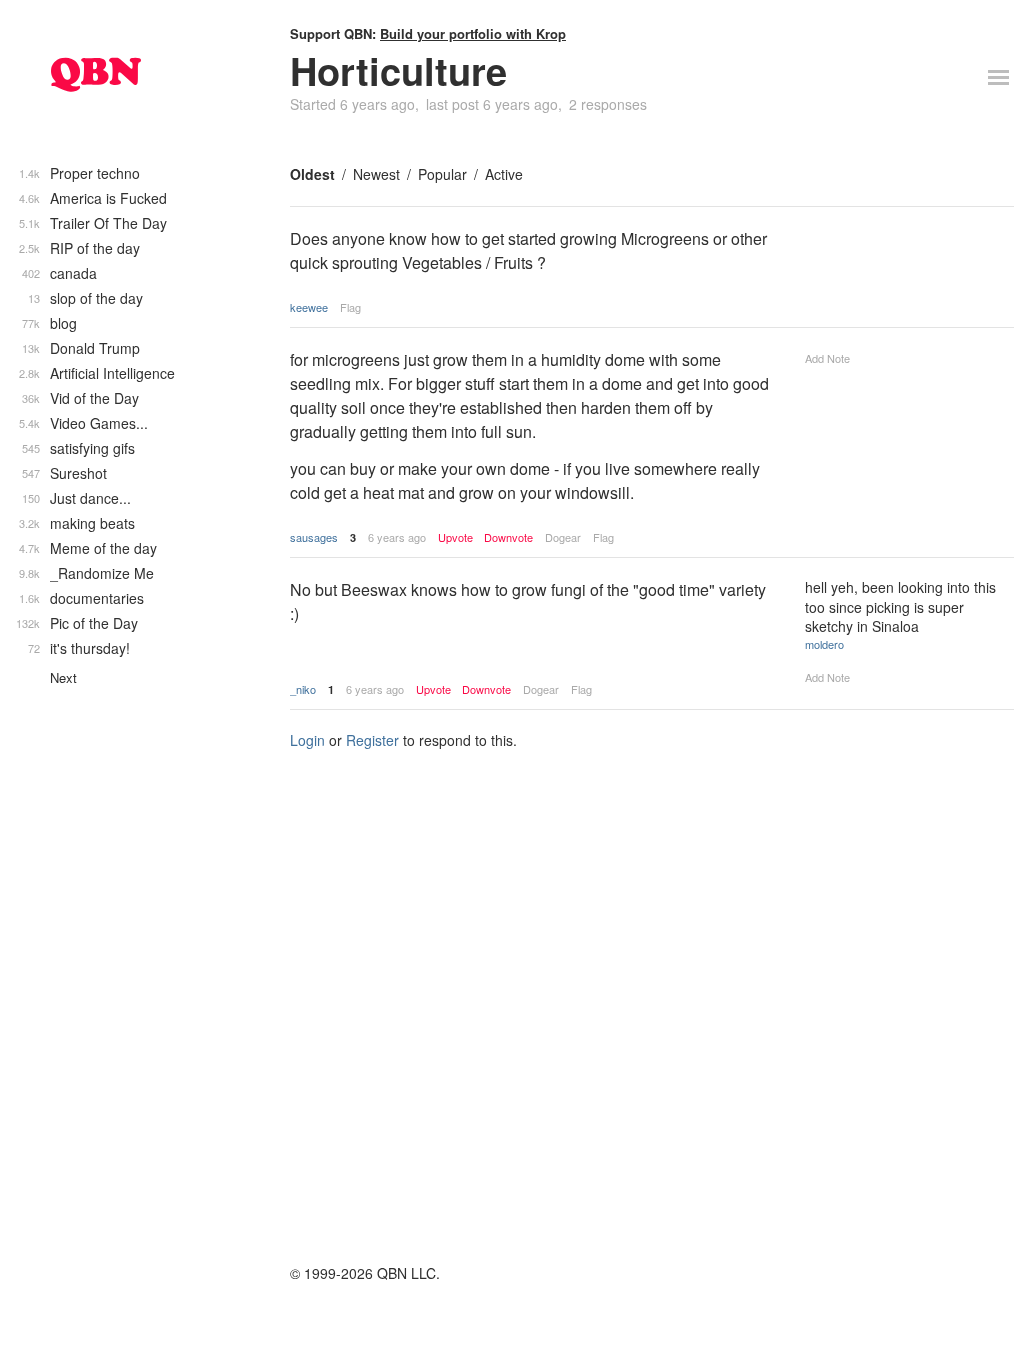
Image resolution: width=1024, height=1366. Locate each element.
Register (372, 740)
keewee (309, 307)
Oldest (312, 174)
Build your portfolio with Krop (473, 33)
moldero (824, 644)
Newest (376, 174)
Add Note (827, 358)
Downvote (508, 537)
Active (504, 174)
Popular (442, 174)
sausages (314, 537)
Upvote (455, 537)
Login (307, 740)
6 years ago (397, 537)
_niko (303, 689)
